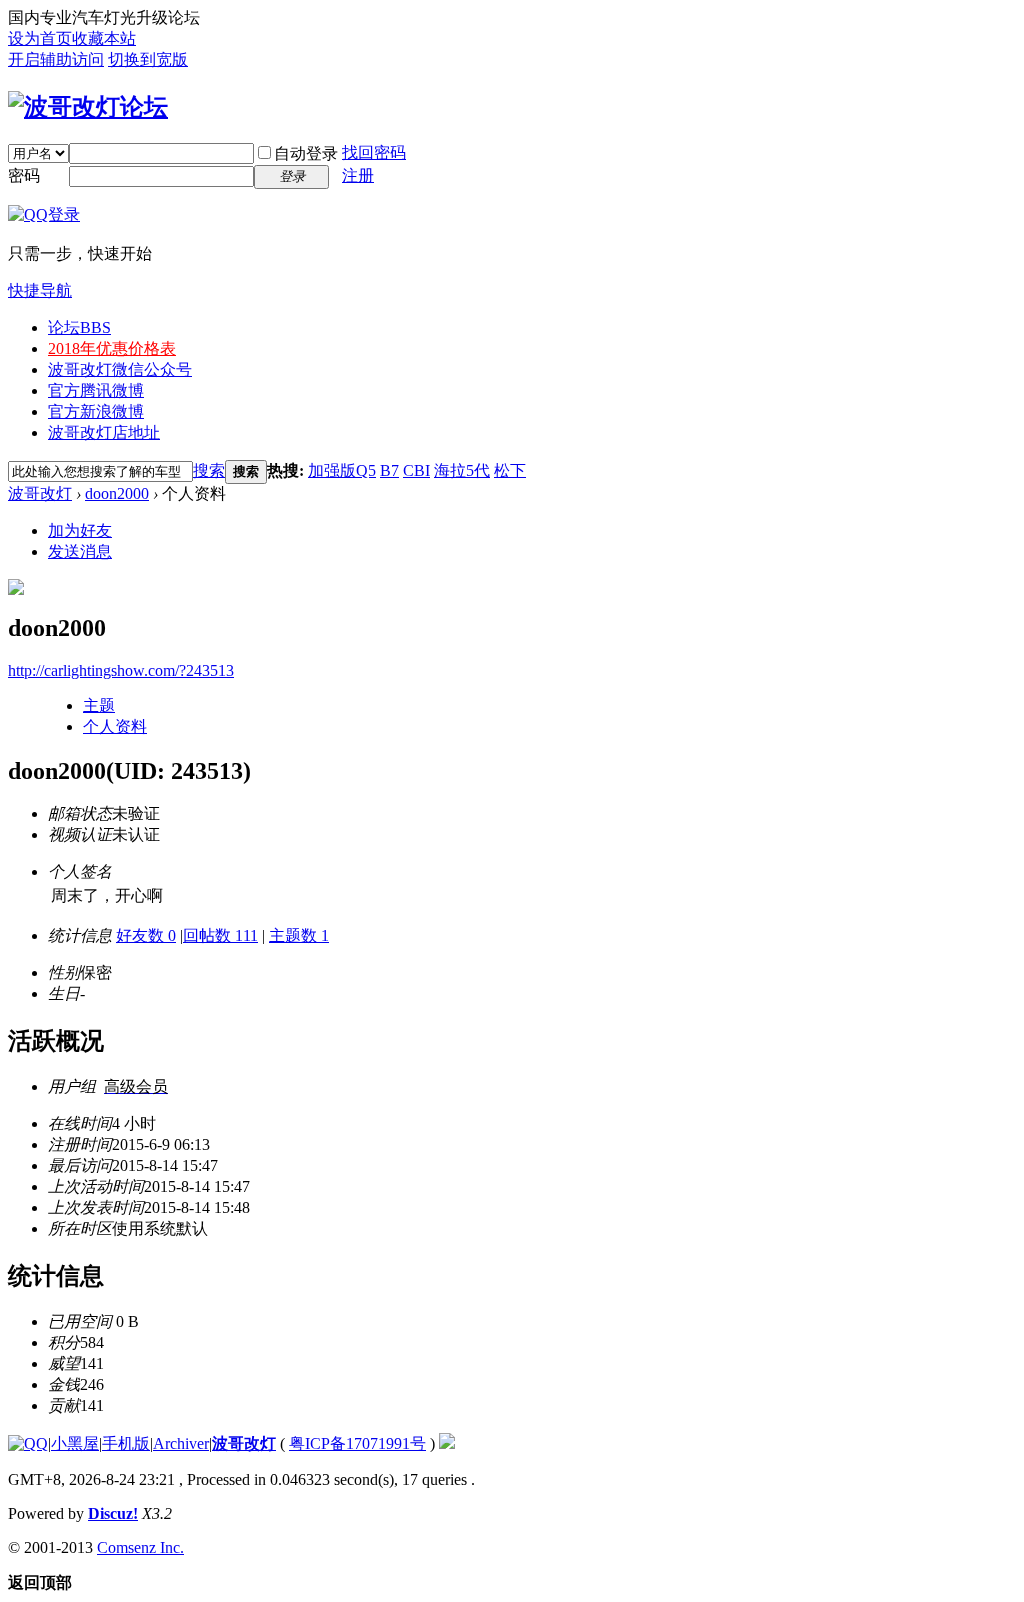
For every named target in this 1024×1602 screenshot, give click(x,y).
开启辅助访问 (56, 59)
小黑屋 (75, 1443)
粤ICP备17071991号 (357, 1443)
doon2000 (117, 493)
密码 (24, 175)
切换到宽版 (148, 59)
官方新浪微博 (96, 411)
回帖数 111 (220, 935)
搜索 (209, 470)
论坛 (79, 327)
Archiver (181, 1443)
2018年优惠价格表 (112, 348)
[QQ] (28, 1443)
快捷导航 (40, 290)
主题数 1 (299, 935)
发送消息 (80, 551)
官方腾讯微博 (96, 390)
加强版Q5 (342, 470)
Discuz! (113, 1513)
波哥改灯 (40, 493)
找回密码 (374, 152)
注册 (358, 175)
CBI (416, 470)
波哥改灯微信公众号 (120, 369)
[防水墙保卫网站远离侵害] (447, 1443)
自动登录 (306, 153)
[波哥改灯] (88, 107)
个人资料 (115, 726)
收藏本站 (104, 38)
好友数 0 (146, 935)
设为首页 (40, 38)
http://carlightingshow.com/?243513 (121, 670)
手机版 (126, 1443)
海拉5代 (462, 470)
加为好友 (80, 530)
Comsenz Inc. (140, 1547)
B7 (389, 470)
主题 (99, 705)
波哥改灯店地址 (104, 432)
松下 (510, 470)
